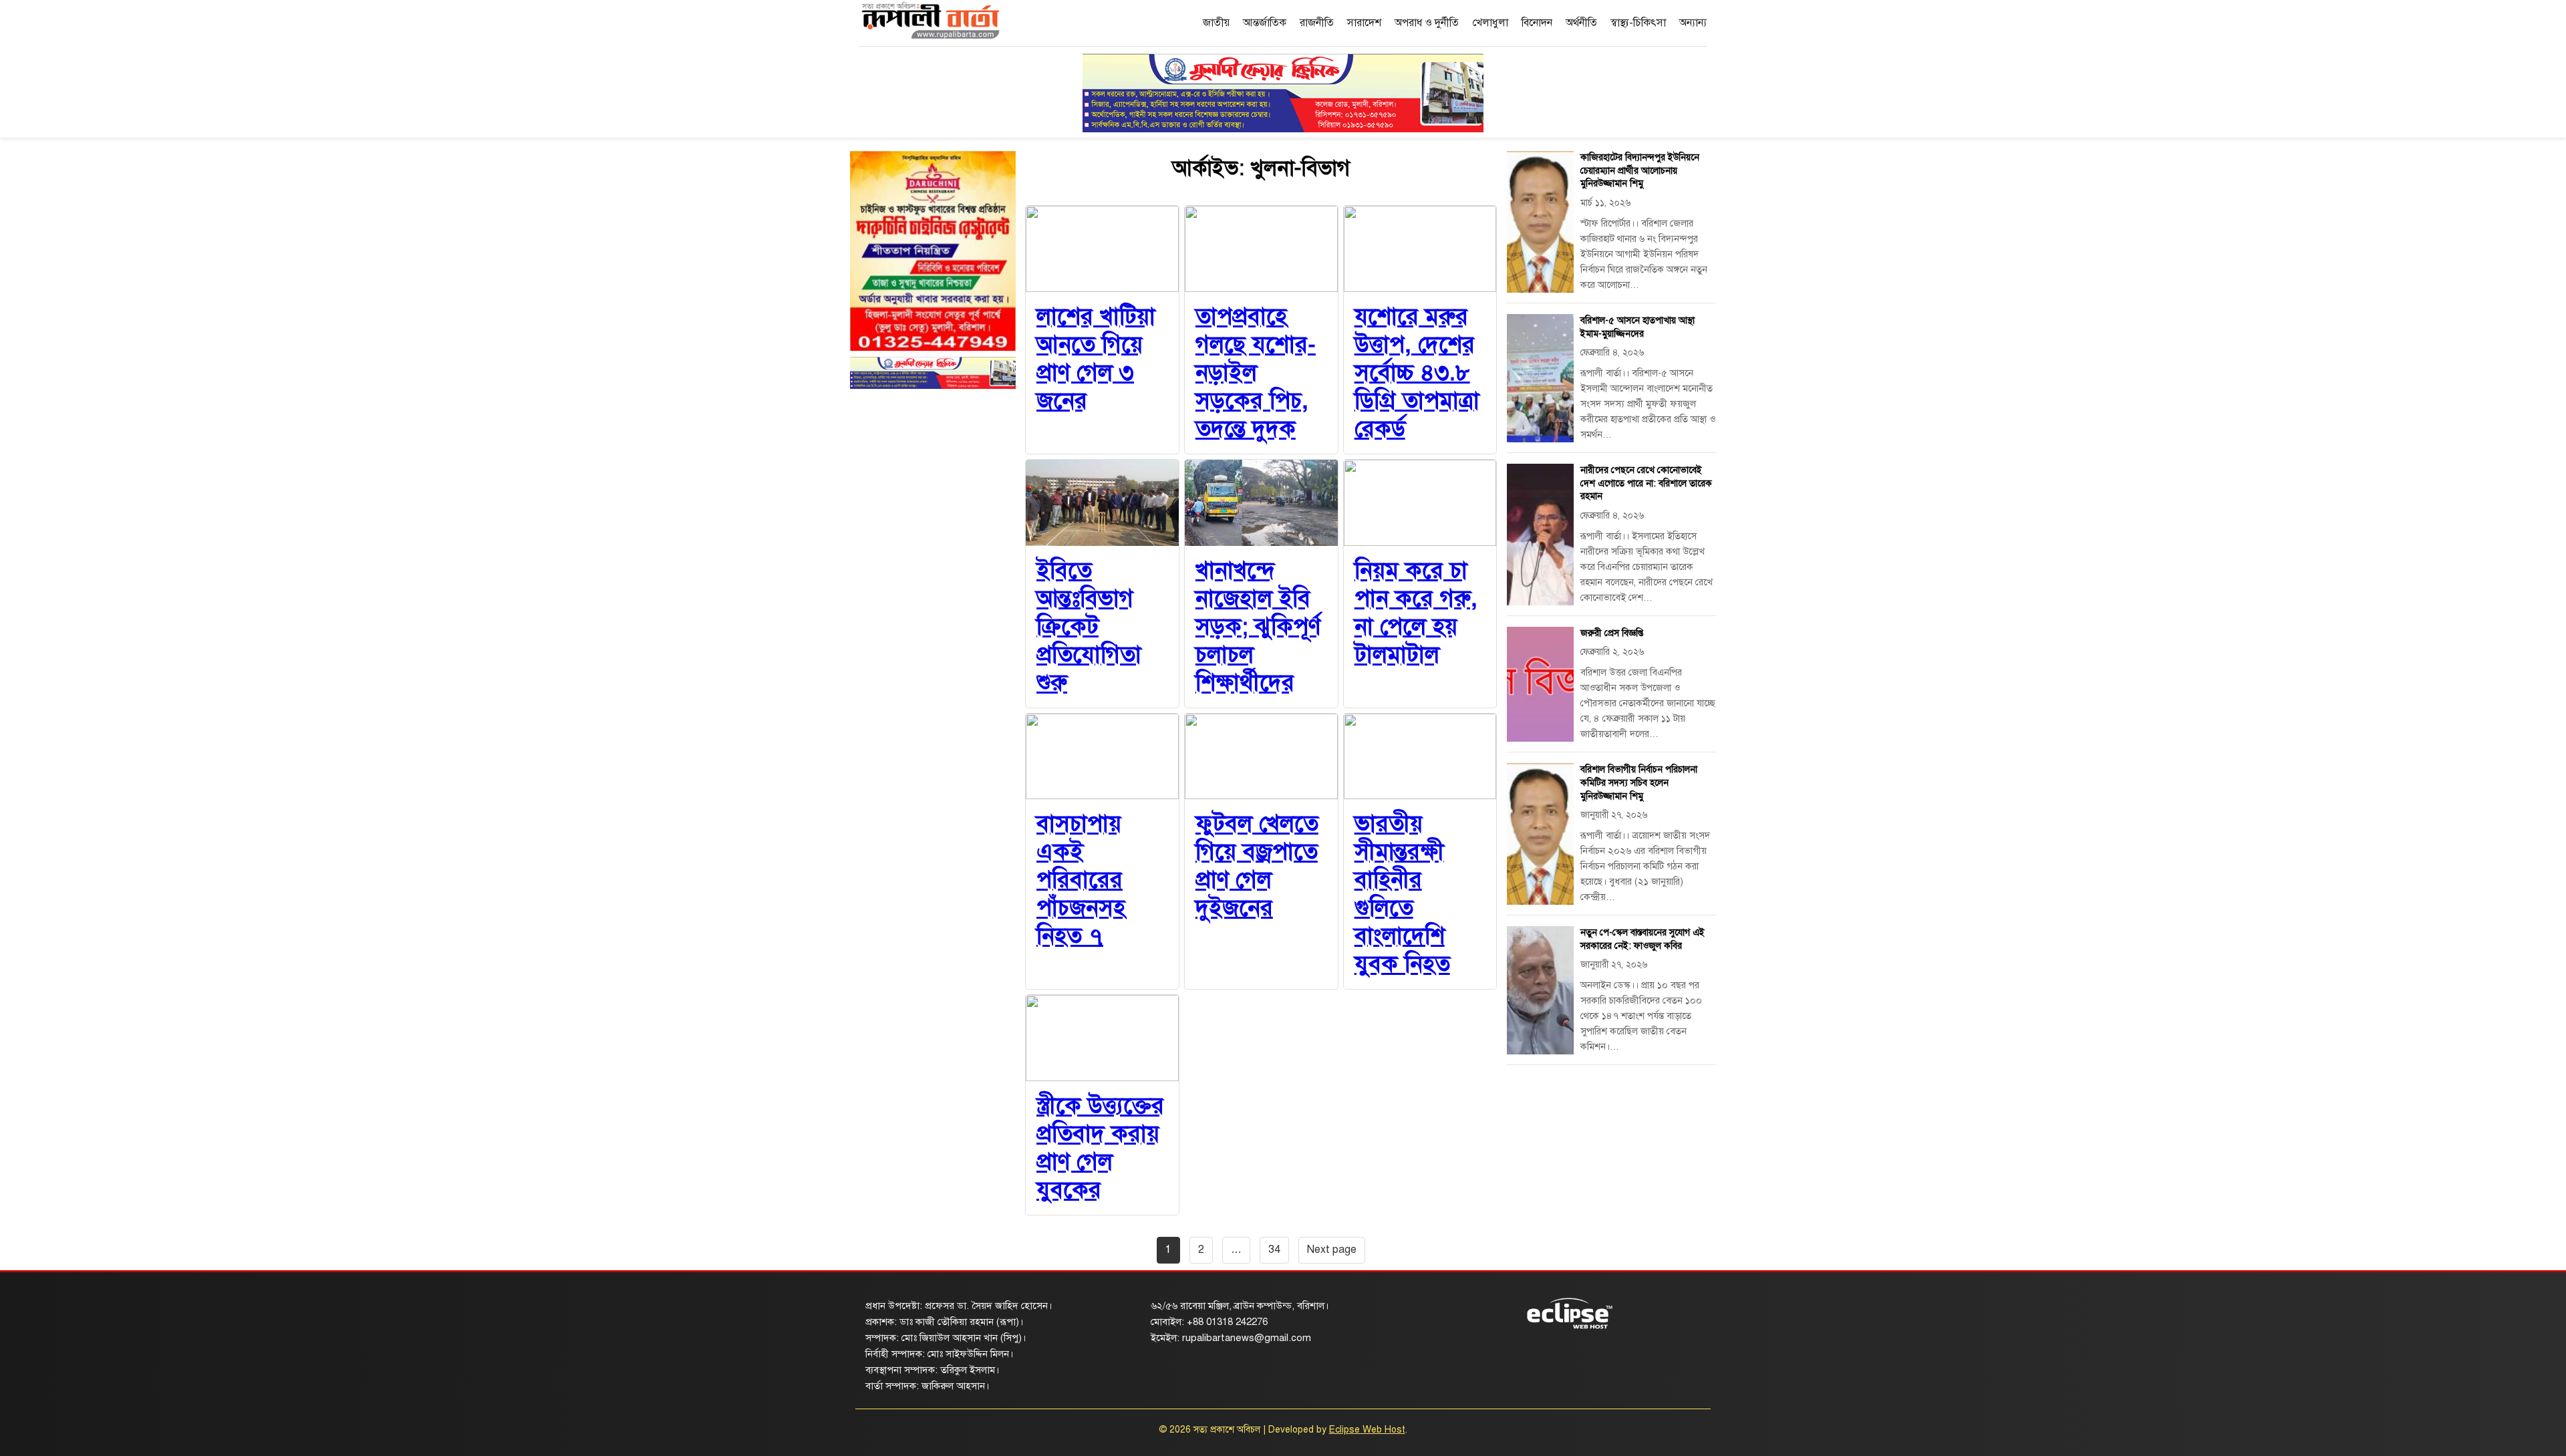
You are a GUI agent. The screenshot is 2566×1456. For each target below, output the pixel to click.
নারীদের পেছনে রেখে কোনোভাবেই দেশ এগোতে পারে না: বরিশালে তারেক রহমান (1646, 483)
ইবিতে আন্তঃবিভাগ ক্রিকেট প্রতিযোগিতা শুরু (1089, 626)
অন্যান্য (1693, 23)
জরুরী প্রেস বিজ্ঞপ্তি (1612, 633)
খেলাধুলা (1490, 23)
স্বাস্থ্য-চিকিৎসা (1638, 23)
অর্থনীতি (1581, 23)
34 (1274, 1250)
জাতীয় (1216, 23)
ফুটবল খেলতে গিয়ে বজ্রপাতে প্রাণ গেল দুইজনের (1257, 866)
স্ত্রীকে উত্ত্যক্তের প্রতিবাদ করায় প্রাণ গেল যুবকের (1100, 1148)
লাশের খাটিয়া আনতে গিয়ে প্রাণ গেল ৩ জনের (1096, 358)
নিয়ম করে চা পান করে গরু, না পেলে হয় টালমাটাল (1416, 612)
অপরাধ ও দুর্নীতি (1427, 23)
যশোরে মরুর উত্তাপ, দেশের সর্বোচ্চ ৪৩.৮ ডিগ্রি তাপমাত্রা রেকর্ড (1417, 373)
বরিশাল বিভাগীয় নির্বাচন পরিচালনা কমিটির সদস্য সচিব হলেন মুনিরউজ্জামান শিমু (1639, 782)
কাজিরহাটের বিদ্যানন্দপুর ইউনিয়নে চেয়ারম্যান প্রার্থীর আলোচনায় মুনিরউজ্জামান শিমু (1640, 170)
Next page (1332, 1250)
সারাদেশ (1364, 23)
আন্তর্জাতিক (1265, 23)
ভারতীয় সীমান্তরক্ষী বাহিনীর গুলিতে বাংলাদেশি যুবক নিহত (1402, 894)
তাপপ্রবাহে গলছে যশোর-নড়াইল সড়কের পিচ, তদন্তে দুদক (1256, 373)
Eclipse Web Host (1367, 1430)
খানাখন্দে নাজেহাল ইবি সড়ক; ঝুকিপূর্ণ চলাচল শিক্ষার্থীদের (1258, 626)
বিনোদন (1537, 23)
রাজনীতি (1317, 23)
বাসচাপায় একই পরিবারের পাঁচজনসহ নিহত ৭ (1081, 880)
